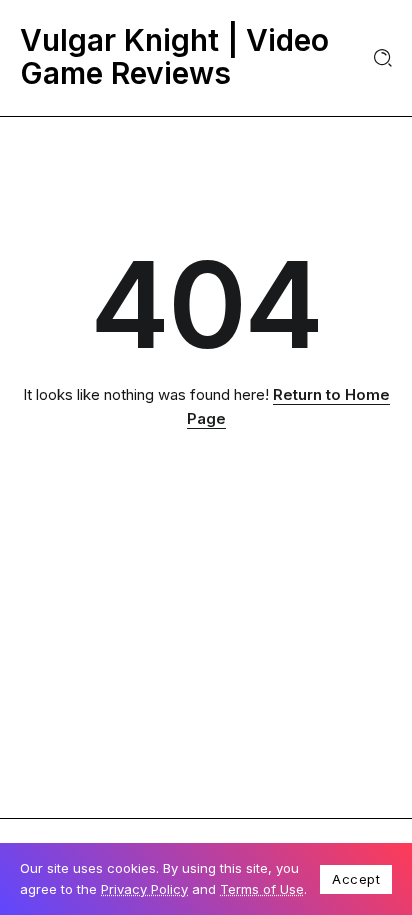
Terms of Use (262, 889)
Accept (356, 879)
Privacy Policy (144, 889)
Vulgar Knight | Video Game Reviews (174, 56)
